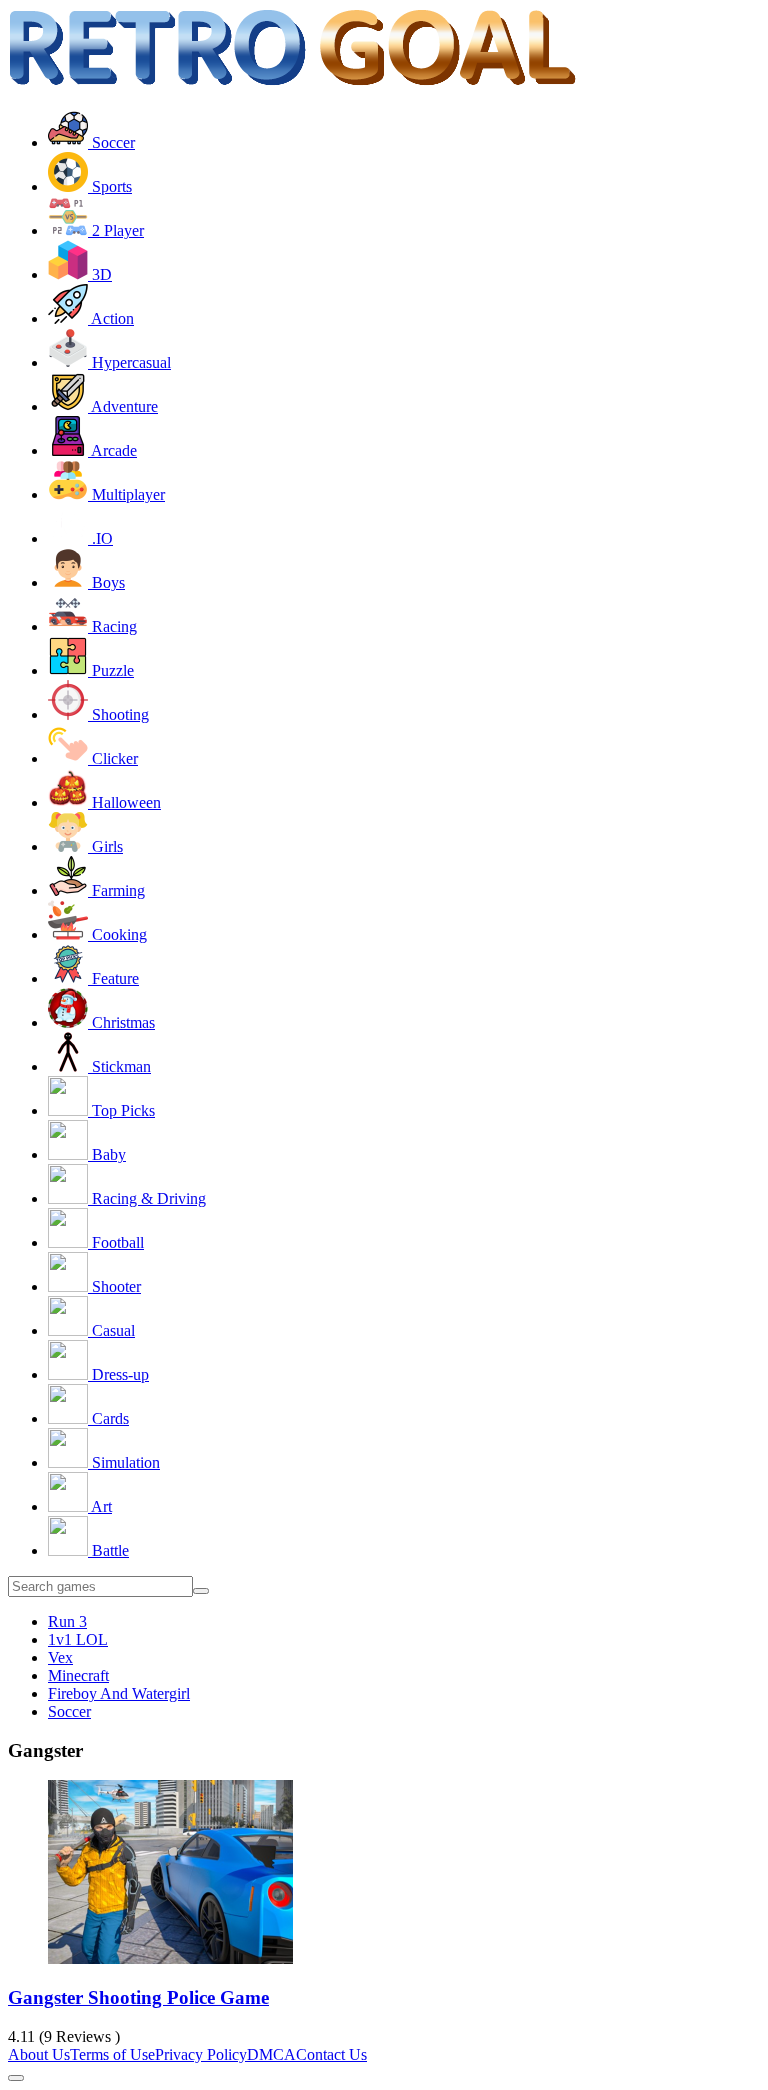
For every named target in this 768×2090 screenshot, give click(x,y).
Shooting (118, 714)
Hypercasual (129, 362)
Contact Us (331, 2054)
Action (111, 318)
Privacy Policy (201, 2054)
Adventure (123, 406)
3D (100, 274)
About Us (39, 2054)
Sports (110, 186)
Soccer (111, 142)
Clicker (113, 758)
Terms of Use (112, 2054)
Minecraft (78, 1675)
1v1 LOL (78, 1639)
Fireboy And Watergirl (119, 1693)
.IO (100, 538)
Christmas (121, 1022)
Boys (106, 582)
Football (116, 1242)
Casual (111, 1330)
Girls (105, 846)
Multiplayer (126, 494)
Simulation (124, 1462)
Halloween (124, 802)
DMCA (271, 2054)
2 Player (116, 230)
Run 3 (67, 1621)
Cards (108, 1418)
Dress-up (118, 1374)
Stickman (119, 1066)
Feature (113, 978)
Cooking (117, 934)
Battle (108, 1550)
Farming (116, 890)
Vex (60, 1657)
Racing (112, 626)
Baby (107, 1154)
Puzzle (111, 670)
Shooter (114, 1286)
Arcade (112, 450)
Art (100, 1506)
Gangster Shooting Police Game (138, 1997)
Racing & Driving (147, 1198)
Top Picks (121, 1110)
